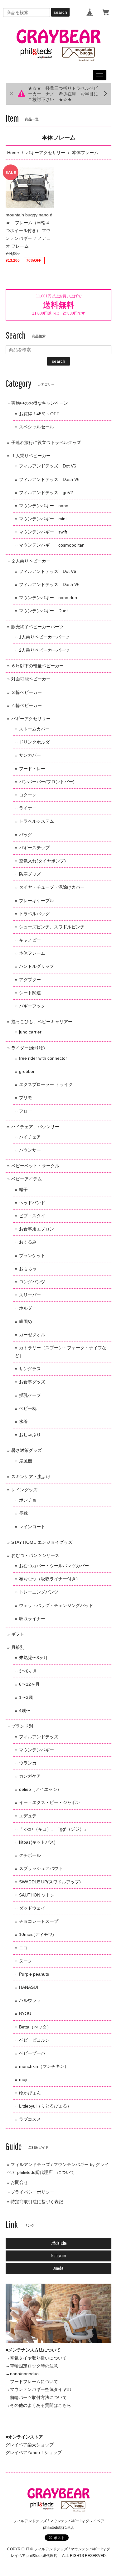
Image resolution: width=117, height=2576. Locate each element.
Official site (59, 2243)
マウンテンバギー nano (44, 506)
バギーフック (32, 1006)
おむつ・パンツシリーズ (35, 1555)
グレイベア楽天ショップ (30, 2445)
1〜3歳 (26, 1697)
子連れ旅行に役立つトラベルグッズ (46, 442)
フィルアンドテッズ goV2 (46, 492)
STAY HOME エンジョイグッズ (42, 1542)
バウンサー (30, 1150)
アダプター (30, 980)
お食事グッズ (32, 1382)
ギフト (18, 1634)
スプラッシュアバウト (41, 1868)
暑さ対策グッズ (27, 1450)
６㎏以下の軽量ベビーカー (37, 666)
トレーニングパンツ (39, 1592)
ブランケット (32, 1255)
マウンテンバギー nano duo (48, 598)
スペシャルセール (37, 427)
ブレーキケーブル (37, 901)
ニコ (23, 1948)
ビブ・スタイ (32, 1216)
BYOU (25, 2013)
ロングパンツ (32, 1282)
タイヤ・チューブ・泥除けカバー (52, 887)
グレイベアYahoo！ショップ (34, 2452)
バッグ (26, 835)
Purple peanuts (34, 1974)
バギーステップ (34, 848)
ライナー (28, 808)
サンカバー (30, 755)
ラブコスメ (30, 2119)
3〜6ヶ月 (28, 1671)
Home (13, 153)
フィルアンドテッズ (39, 1737)
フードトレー (32, 769)
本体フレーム (32, 953)
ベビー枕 (28, 1408)
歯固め (26, 1321)
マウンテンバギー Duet (43, 611)
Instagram (58, 2256)
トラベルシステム (37, 821)
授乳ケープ (30, 1395)
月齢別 (18, 1647)
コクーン (28, 795)
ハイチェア (30, 1137)
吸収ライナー (32, 1619)
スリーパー (30, 1295)
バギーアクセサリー (46, 153)
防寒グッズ (30, 874)
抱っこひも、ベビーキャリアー (42, 1022)
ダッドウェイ (32, 1908)
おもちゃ (28, 1269)
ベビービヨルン (34, 2040)
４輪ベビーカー (27, 705)
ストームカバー (34, 729)
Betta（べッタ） (35, 2027)
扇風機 (26, 1461)
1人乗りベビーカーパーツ (44, 637)
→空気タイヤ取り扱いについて (36, 2358)
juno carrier (30, 1032)
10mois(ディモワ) (37, 1934)
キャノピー (30, 940)
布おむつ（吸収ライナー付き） (50, 1579)
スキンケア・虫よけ (31, 1477)
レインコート (32, 1527)
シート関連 (30, 993)
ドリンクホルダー (37, 742)
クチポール (30, 1855)
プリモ (26, 1098)
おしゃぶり (30, 1435)
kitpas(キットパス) (37, 1842)
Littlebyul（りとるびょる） (45, 2106)
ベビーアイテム (27, 1179)
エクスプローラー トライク (46, 1084)
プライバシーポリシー (32, 2192)
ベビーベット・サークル (35, 1166)
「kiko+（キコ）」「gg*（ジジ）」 (54, 1829)
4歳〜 (25, 1710)
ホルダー (28, 1308)
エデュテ (28, 1816)
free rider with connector (43, 1058)
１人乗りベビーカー (31, 456)
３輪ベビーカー (27, 692)
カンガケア (30, 1776)
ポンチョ (28, 1500)
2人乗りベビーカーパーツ (44, 650)
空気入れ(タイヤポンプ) (42, 861)
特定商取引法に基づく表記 (37, 2202)
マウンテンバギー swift (43, 532)
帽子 (23, 1190)
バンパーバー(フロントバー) (47, 782)
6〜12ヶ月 (29, 1684)
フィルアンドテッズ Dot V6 (48, 466)
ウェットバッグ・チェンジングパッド (56, 1605)
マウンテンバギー (37, 1750)
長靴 (23, 1513)
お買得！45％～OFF (39, 414)
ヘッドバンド (32, 1203)
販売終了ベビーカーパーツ (37, 627)
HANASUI (29, 1987)
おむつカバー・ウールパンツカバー (54, 1566)
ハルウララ (30, 2000)
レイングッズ (24, 1490)
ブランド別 (22, 1726)
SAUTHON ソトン (37, 1895)
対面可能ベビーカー (31, 679)
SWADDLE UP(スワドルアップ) (50, 1882)
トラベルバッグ (34, 914)
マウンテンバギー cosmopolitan (52, 545)
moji (23, 2079)
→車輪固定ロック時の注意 (32, 2366)
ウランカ (28, 1763)
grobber (27, 1071)
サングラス (30, 1369)
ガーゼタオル (32, 1335)
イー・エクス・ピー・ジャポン (50, 1802)
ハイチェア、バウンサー (35, 1127)
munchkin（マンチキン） (44, 2066)
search (60, 12)
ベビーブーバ (32, 2053)
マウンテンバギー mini (43, 519)
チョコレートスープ (39, 1921)
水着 (23, 1422)
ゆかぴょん (30, 2093)
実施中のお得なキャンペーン (40, 403)
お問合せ (19, 2182)
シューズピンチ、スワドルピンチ (52, 927)
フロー (26, 1111)
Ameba (58, 2268)
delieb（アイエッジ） (40, 1789)
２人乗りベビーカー (31, 561)
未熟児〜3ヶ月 (33, 1658)
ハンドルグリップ (37, 966)
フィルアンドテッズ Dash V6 (49, 479)
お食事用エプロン (37, 1229)
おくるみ (28, 1242)
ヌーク (26, 1961)
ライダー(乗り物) (28, 1048)
